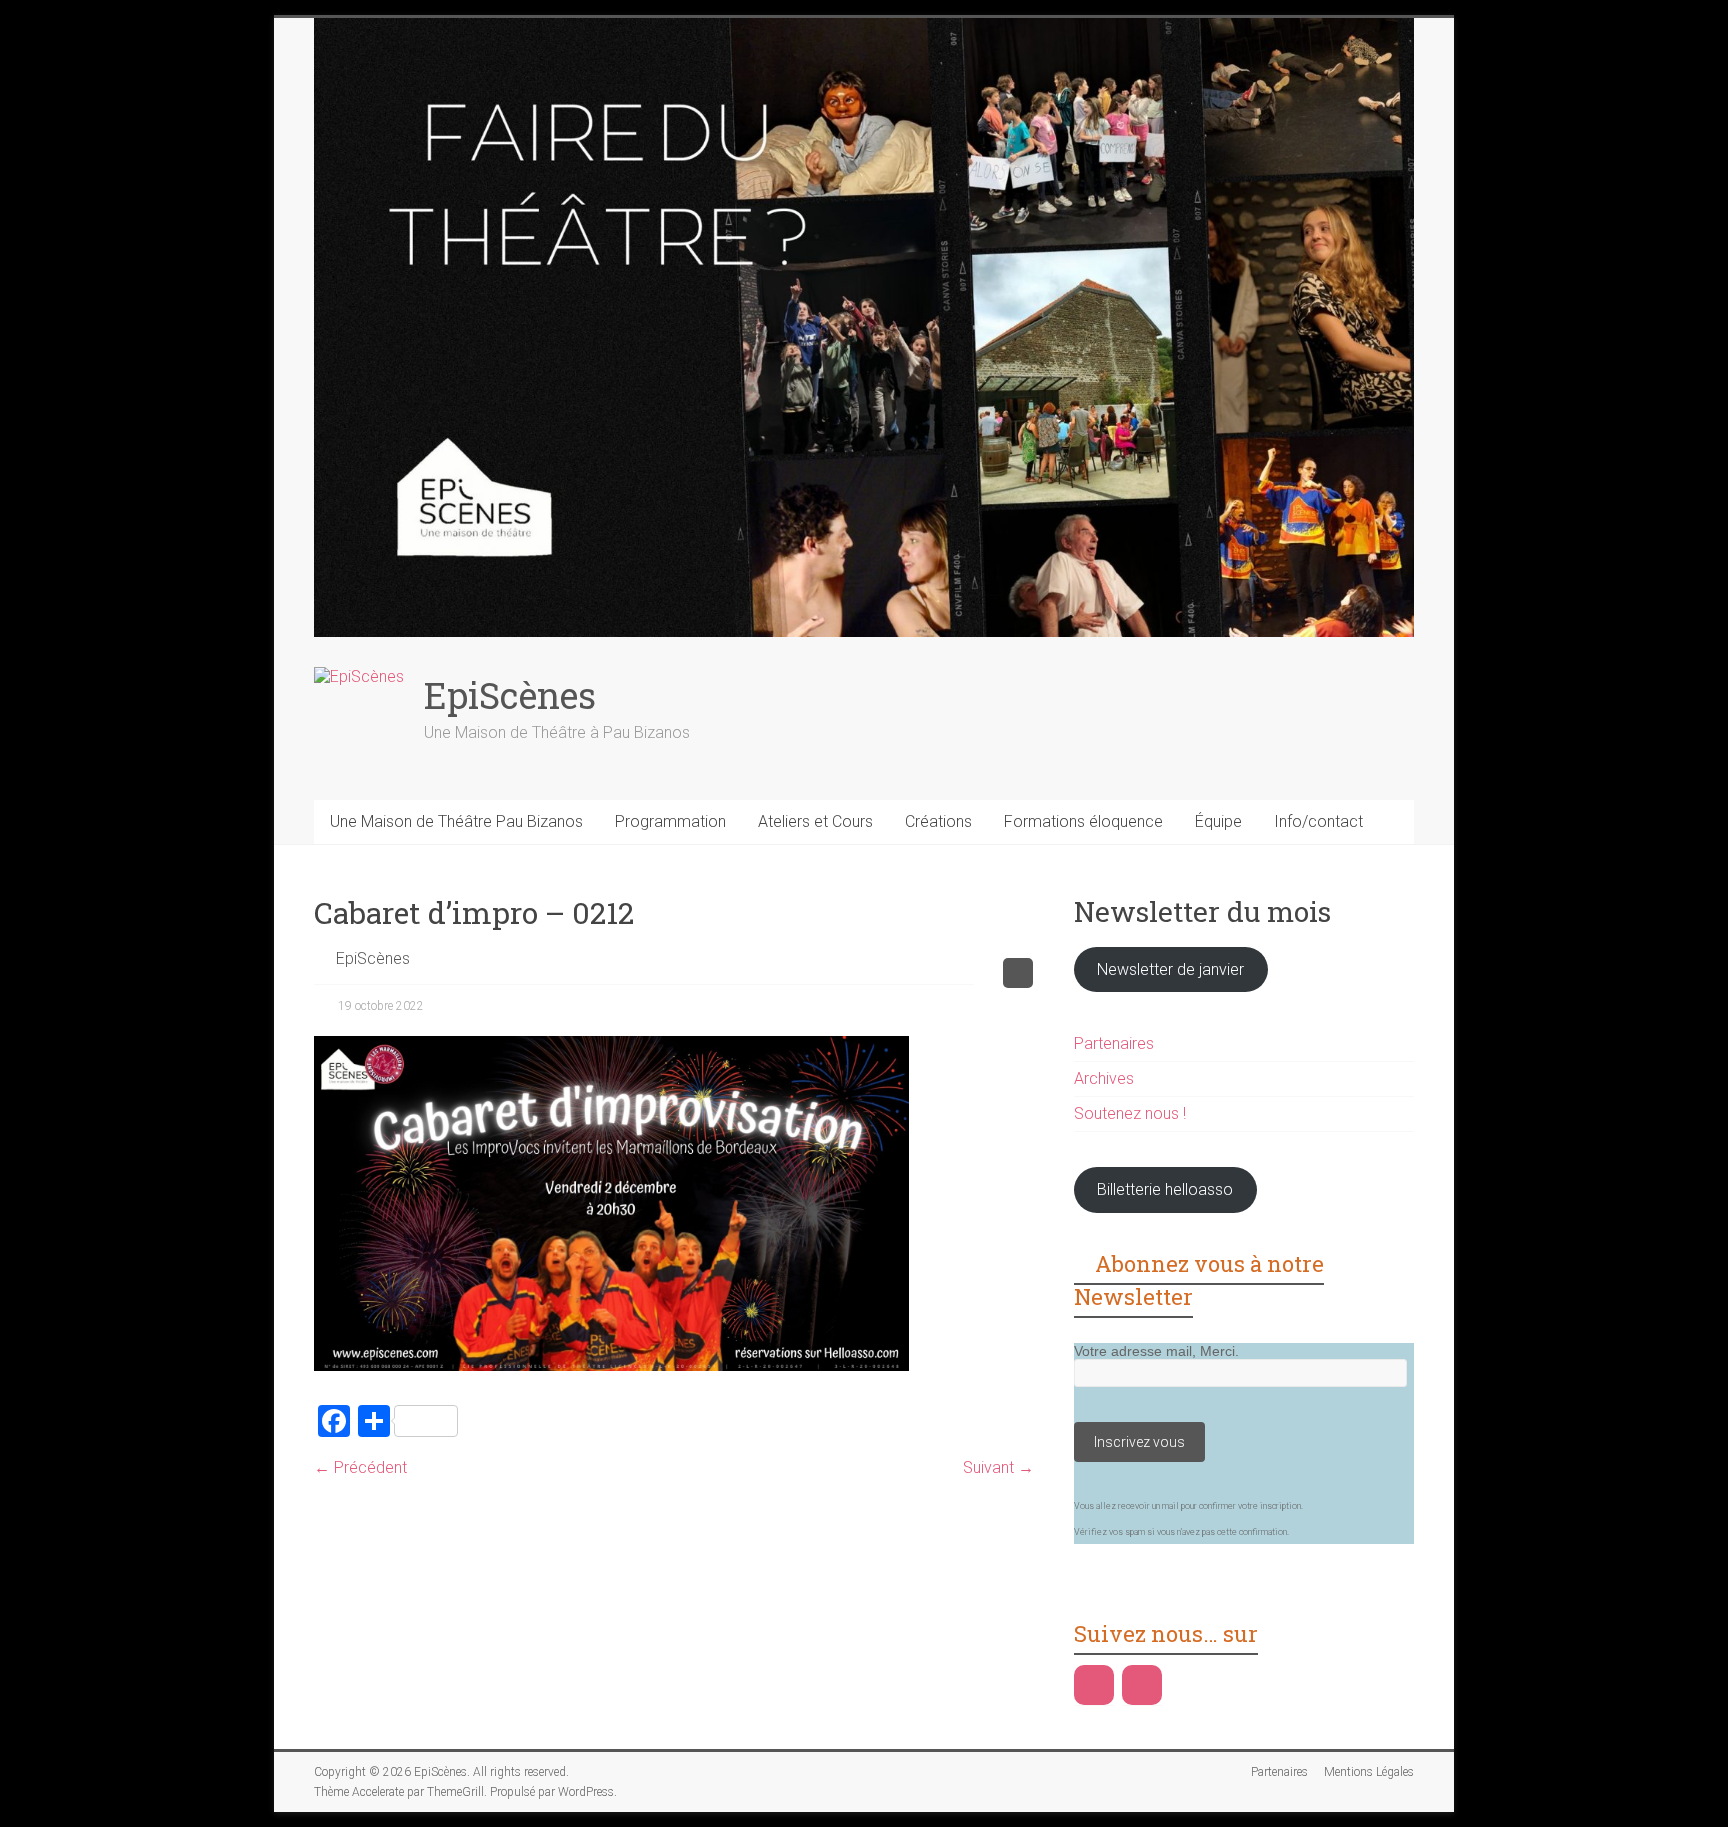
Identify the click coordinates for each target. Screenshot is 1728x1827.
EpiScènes (510, 695)
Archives (1104, 1078)
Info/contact (1318, 821)
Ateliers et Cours (815, 821)
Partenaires (1114, 1043)
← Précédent (360, 1467)
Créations (938, 821)
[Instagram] (1142, 1685)
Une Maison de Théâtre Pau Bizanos (456, 821)
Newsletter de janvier (1170, 969)
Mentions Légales (1369, 1772)
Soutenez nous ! (1130, 1113)
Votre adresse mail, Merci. (1156, 1351)
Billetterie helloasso (1165, 1189)
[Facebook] (1094, 1685)
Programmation (670, 821)
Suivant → (998, 1467)
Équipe (1218, 821)
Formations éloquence (1083, 821)
